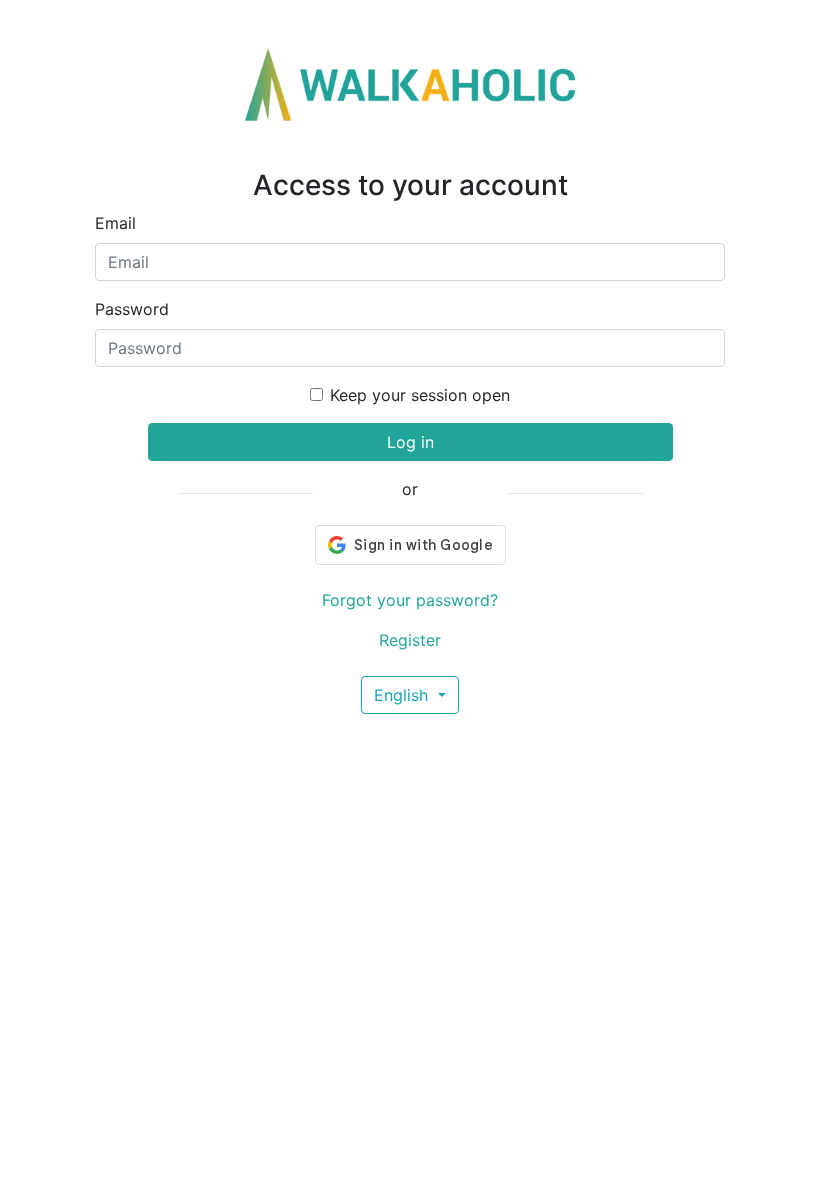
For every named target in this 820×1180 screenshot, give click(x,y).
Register (410, 640)
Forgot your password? (410, 600)
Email (115, 223)
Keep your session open (420, 395)
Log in (410, 442)
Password (132, 309)
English (403, 695)
